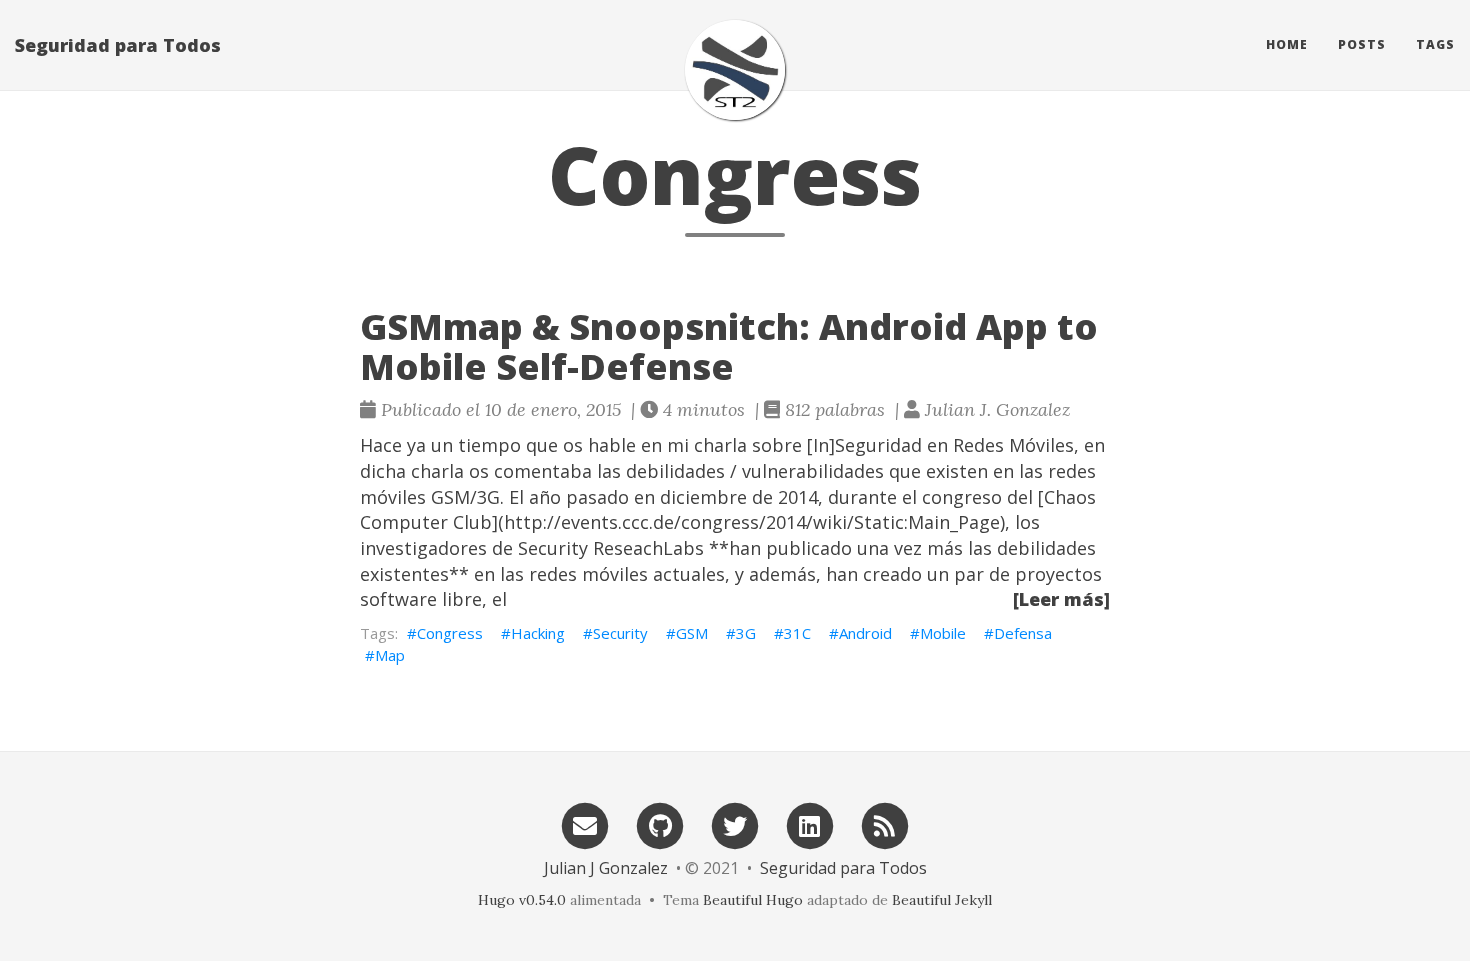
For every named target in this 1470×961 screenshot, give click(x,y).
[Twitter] (735, 824)
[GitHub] (660, 824)
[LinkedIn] (810, 824)
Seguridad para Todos (118, 45)
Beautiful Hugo (753, 900)
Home (1287, 44)
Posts (1362, 44)
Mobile (943, 633)
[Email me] (585, 824)
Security (620, 633)
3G (746, 633)
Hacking (538, 633)
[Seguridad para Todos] (735, 70)
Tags (1435, 44)
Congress (450, 633)
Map (390, 655)
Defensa (1023, 633)
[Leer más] (1061, 599)
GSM (692, 633)
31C (797, 633)
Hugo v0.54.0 (522, 900)
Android (865, 633)
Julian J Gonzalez (606, 868)
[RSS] (885, 824)
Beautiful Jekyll (942, 900)
